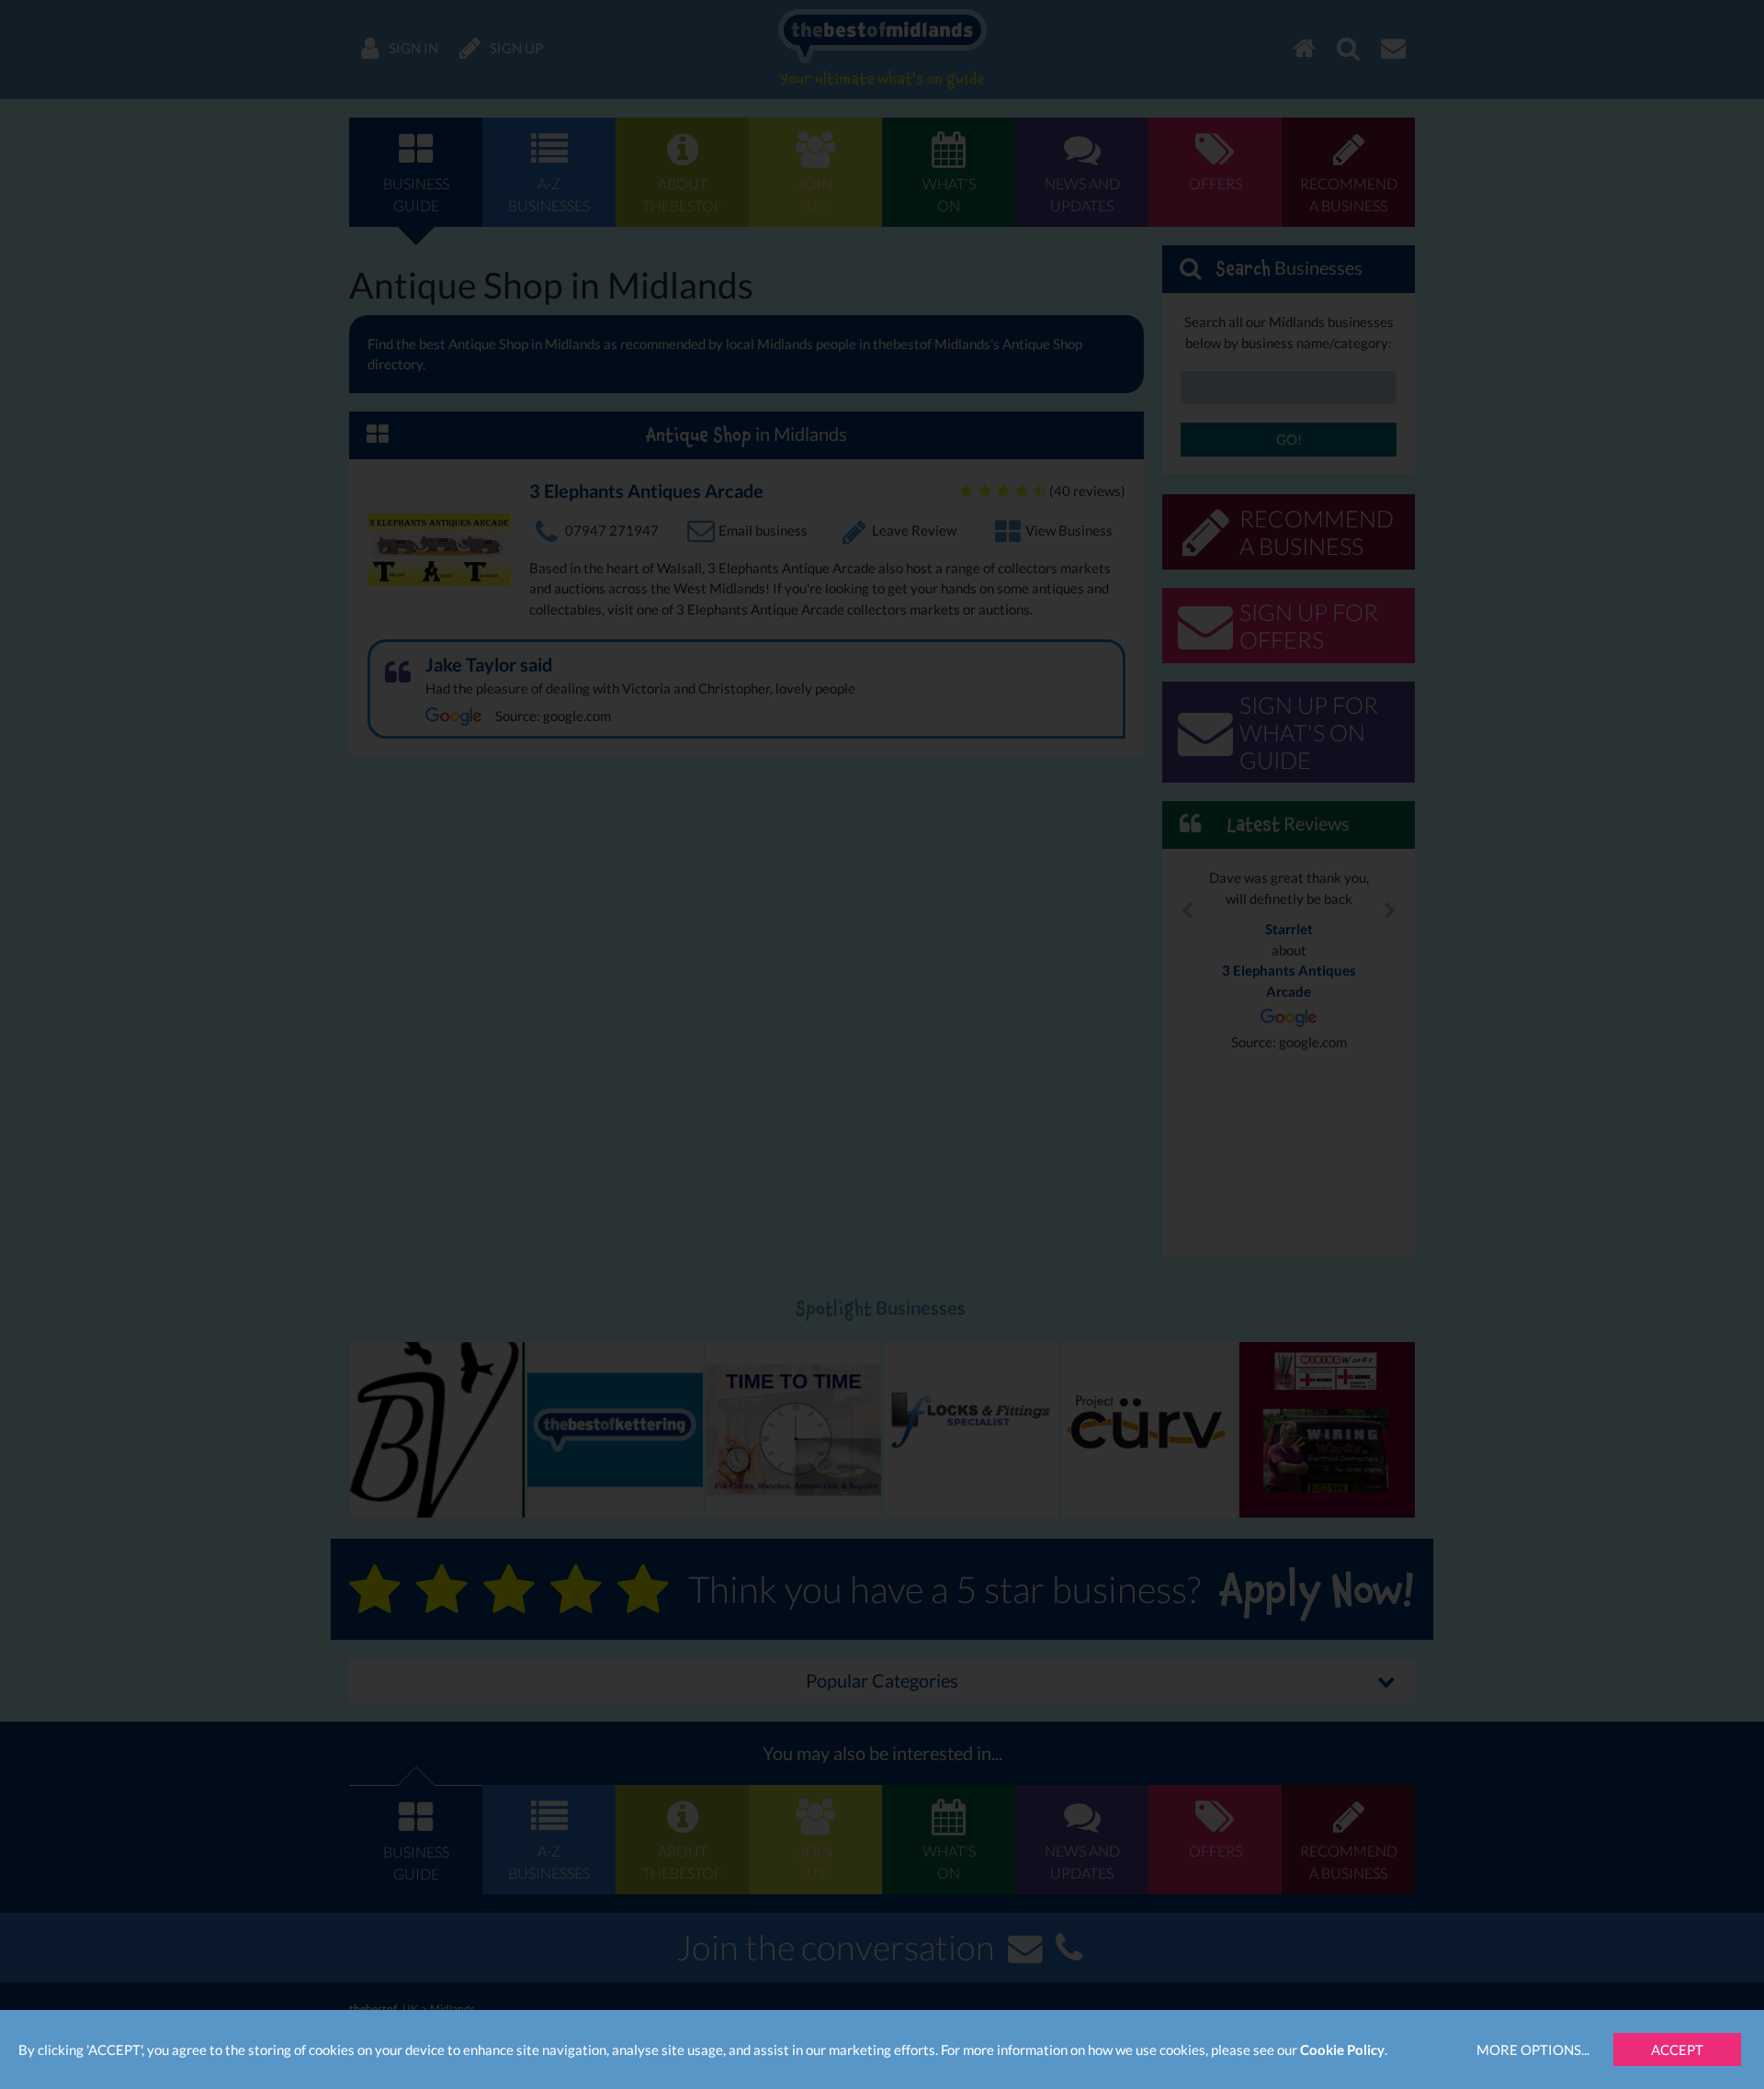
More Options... (1533, 2049)
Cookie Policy (1342, 2049)
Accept (1677, 2049)
